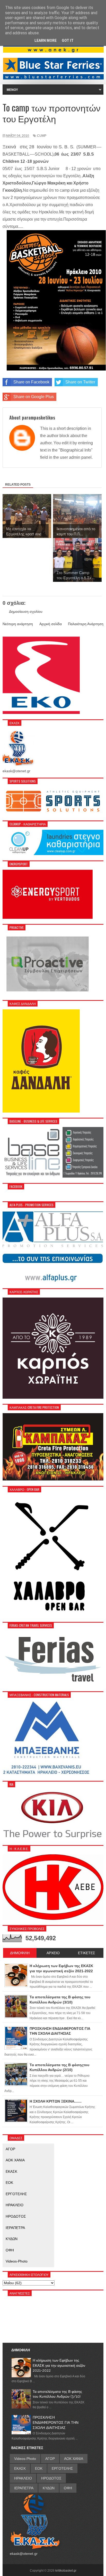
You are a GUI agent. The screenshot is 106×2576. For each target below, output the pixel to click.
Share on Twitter (80, 382)
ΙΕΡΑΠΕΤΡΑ (15, 2228)
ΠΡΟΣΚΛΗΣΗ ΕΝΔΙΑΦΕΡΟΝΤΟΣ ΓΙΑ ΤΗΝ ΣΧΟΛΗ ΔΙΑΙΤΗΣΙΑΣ (56, 2422)
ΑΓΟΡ (10, 2149)
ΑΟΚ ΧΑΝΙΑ (15, 2160)
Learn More (46, 41)
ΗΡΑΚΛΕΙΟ (15, 2205)
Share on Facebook (31, 382)
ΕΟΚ (9, 2183)
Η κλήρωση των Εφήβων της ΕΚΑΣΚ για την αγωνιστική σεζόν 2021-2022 (59, 2365)
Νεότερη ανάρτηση (18, 624)
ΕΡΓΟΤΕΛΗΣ (16, 2194)
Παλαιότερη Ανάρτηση (86, 624)
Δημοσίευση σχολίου (26, 611)
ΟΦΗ (10, 2250)
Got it (68, 41)
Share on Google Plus (34, 397)
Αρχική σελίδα (51, 624)
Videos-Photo (17, 2261)
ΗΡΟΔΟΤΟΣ (16, 2216)
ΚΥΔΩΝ (12, 2239)
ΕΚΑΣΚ (11, 2171)
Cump (42, 136)
